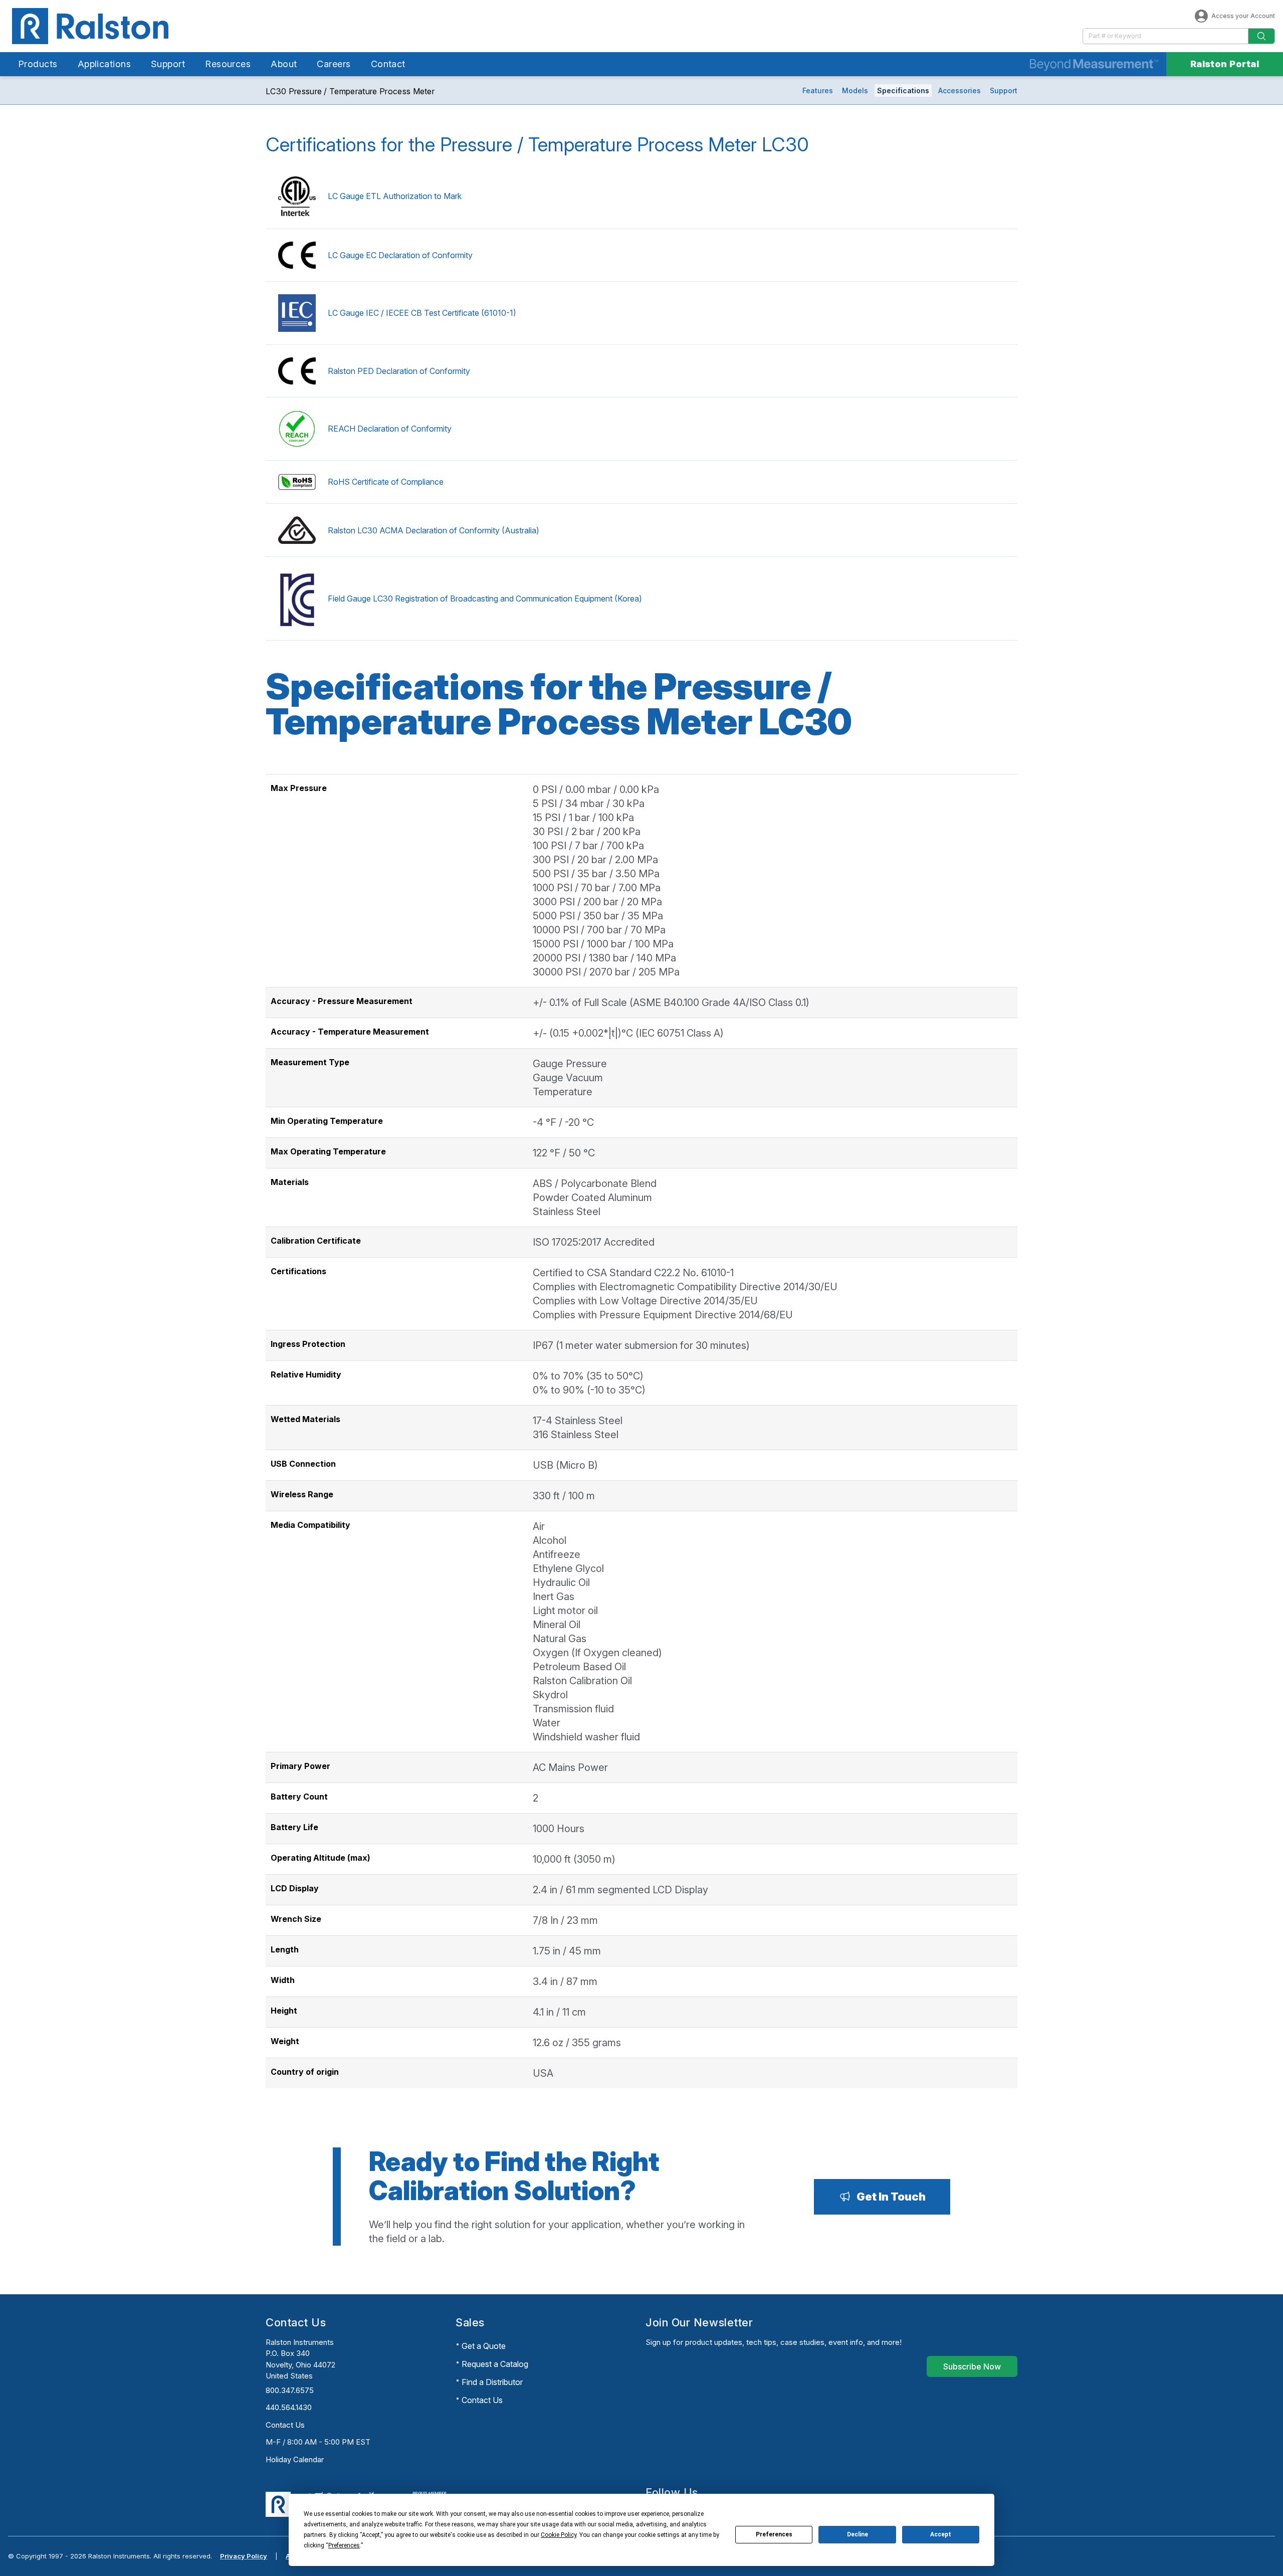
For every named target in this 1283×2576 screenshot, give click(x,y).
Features (818, 90)
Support (168, 64)
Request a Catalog (495, 2364)
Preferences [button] (344, 2545)
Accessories (959, 90)
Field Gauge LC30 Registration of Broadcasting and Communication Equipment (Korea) (485, 599)
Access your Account (1243, 16)
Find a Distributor (492, 2382)
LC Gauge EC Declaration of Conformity (400, 255)
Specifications (903, 90)
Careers (334, 64)
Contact (388, 64)
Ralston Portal (1225, 64)
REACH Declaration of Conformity (390, 429)
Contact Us (285, 2425)
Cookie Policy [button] (559, 2535)
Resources (228, 64)
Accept (941, 2534)
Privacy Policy (244, 2556)
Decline (858, 2534)
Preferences (774, 2534)
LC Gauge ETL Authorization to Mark (395, 196)
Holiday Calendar (295, 2459)
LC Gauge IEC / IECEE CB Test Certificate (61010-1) (422, 313)
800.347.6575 (290, 2390)
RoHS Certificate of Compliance (386, 482)
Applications (104, 64)
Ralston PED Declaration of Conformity (399, 371)
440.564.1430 (289, 2407)
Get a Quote (484, 2346)
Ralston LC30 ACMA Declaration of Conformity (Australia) (434, 530)
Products (38, 64)
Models (855, 90)
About (284, 64)
